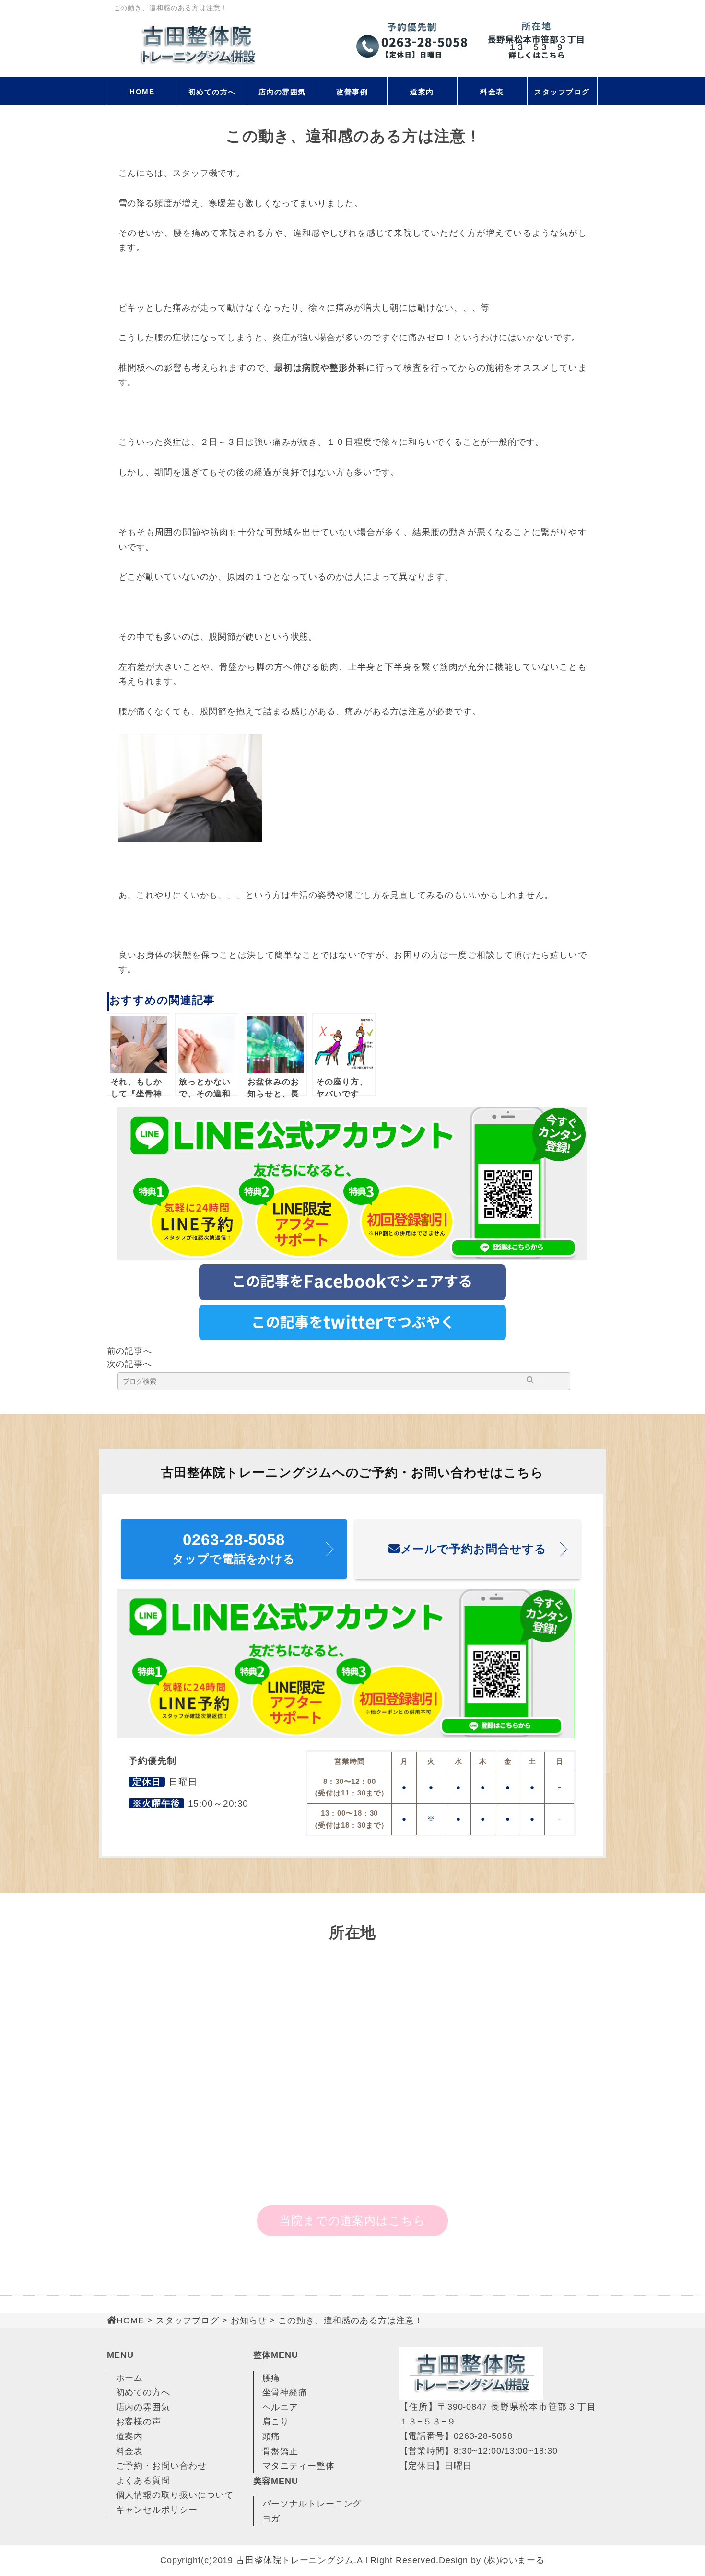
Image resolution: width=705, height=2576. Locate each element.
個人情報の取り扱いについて (175, 2495)
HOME (142, 92)
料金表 (492, 92)
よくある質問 (143, 2481)
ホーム (130, 2378)
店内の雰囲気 (282, 92)
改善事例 (352, 92)
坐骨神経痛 (285, 2392)
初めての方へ (212, 92)
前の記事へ (130, 1351)
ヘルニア (281, 2407)
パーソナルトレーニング (312, 2504)
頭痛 (271, 2436)
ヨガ (271, 2518)
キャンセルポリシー (157, 2510)
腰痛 (271, 2378)
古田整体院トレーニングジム (295, 2560)
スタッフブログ (562, 92)
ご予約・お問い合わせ (161, 2466)
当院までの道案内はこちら (352, 2220)
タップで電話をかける (234, 1548)
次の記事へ (130, 1364)
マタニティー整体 (299, 2466)
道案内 (422, 92)
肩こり (276, 2422)
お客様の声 (139, 2422)
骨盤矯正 (281, 2451)
